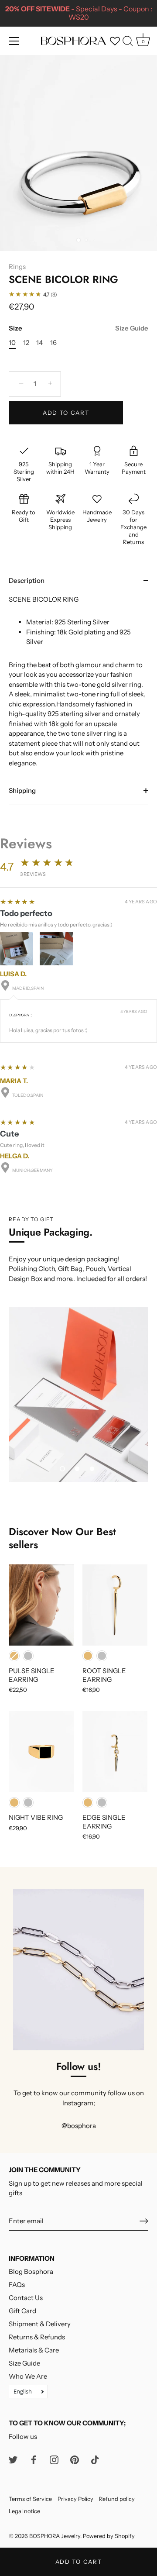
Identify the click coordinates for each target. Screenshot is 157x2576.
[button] (62, 1469)
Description (27, 580)
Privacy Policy (75, 2499)
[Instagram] (54, 2459)
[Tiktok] (95, 2459)
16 (53, 343)
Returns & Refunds (37, 2337)
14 (39, 343)
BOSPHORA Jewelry (55, 2536)
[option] (78, 1395)
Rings (17, 267)
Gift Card (22, 2311)
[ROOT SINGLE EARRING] (115, 1605)
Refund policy (117, 2499)
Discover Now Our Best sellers (62, 1538)
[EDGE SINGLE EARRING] (115, 1752)
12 (26, 343)
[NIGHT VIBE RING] (41, 1752)
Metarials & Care (34, 2350)
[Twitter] (13, 2459)
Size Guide (132, 328)
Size (78, 328)
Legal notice (24, 2511)
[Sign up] (144, 2221)
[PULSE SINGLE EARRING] (41, 1605)
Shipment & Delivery (40, 2324)
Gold (14, 1656)
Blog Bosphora (31, 2271)
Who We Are (28, 2376)
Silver (28, 1656)
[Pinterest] (75, 2459)
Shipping (22, 790)
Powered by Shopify (109, 2536)
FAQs (17, 2285)
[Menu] (14, 41)
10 (12, 343)
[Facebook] (34, 2459)
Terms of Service (30, 2499)
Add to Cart (79, 2562)
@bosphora (79, 2126)
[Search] (128, 42)
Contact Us (26, 2298)
